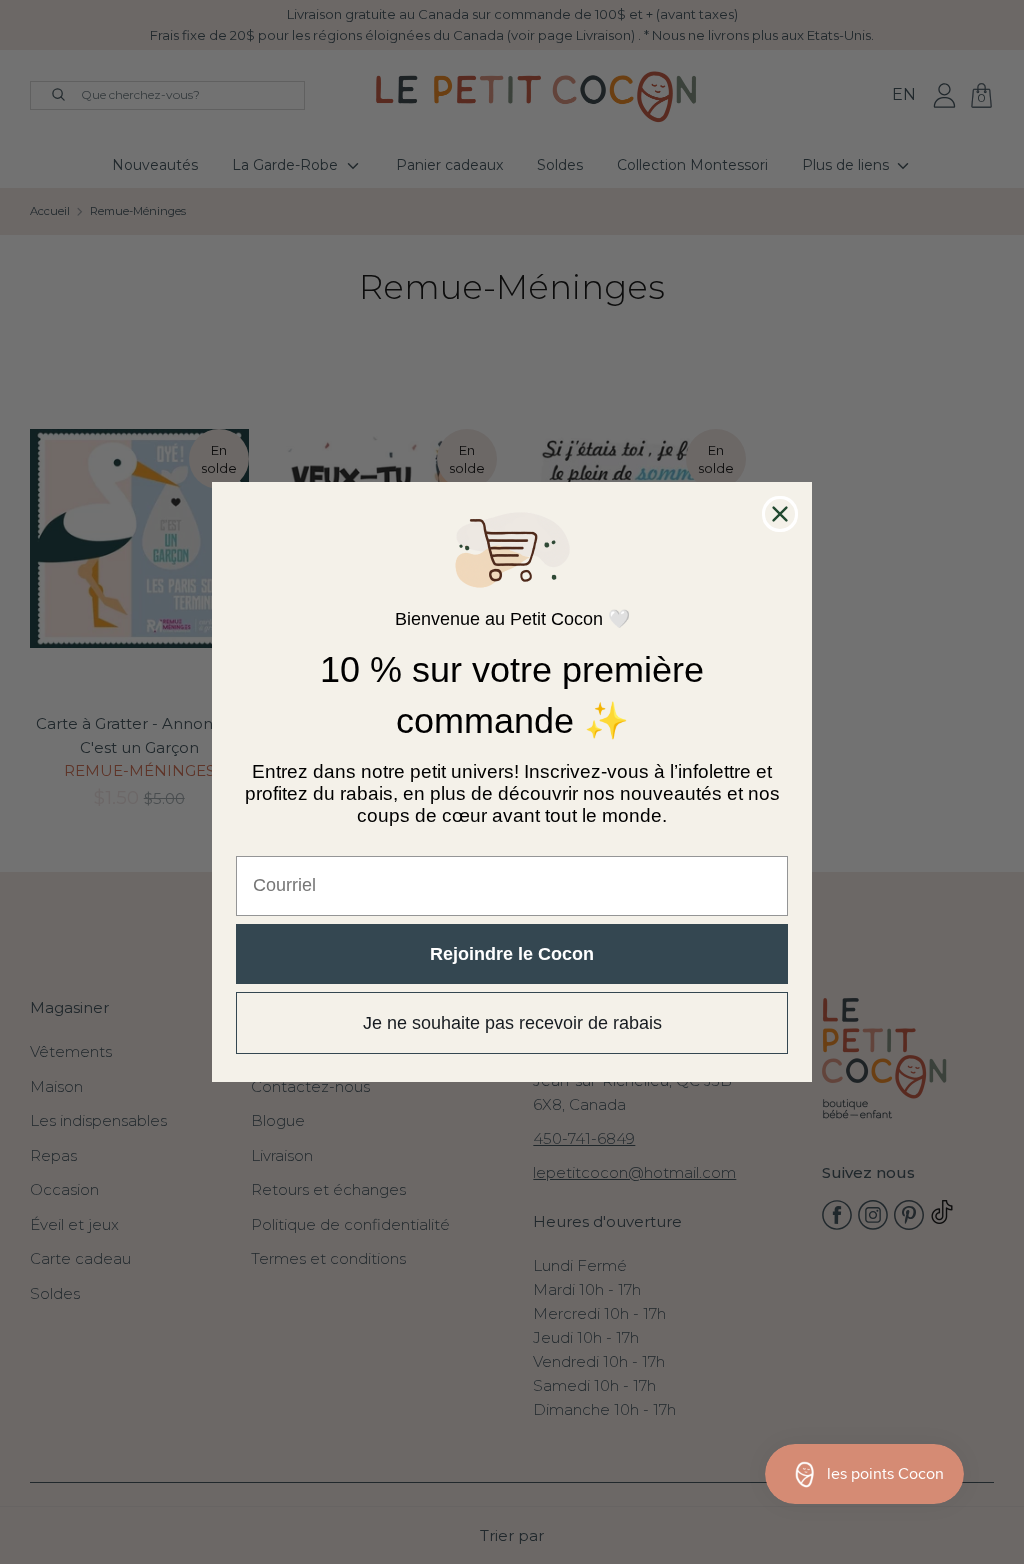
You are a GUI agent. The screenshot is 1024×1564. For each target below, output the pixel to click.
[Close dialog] (780, 514)
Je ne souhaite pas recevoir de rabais (512, 1023)
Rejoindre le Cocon (512, 954)
